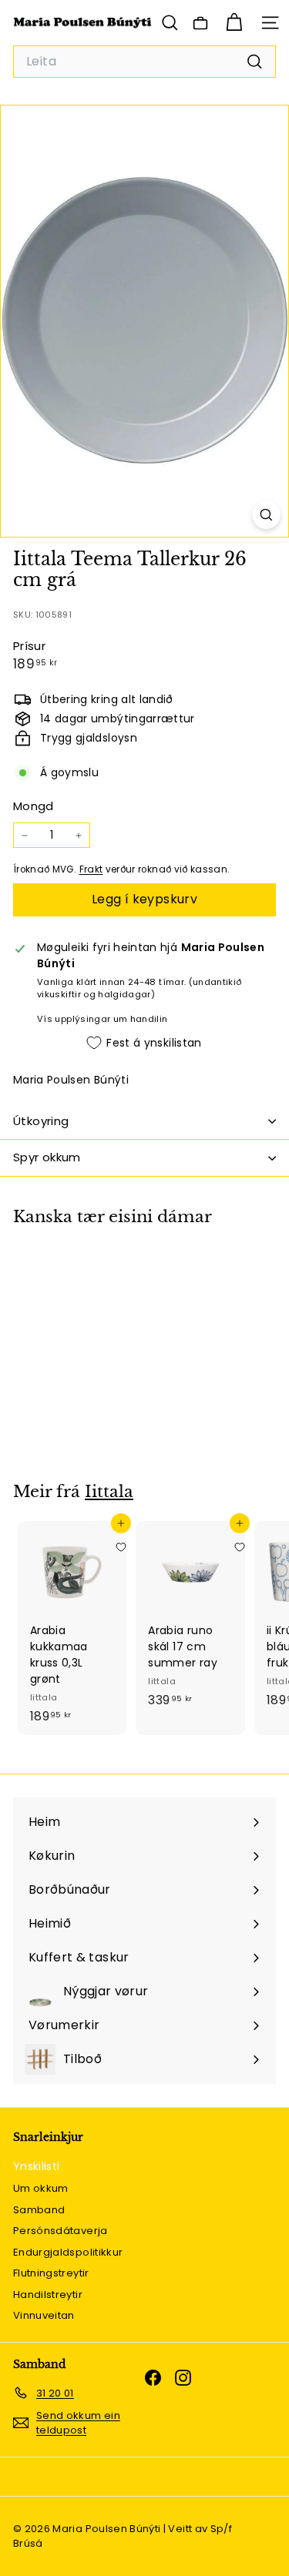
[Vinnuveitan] (200, 23)
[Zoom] (266, 515)
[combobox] (144, 62)
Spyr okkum (47, 1157)
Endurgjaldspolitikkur (68, 2252)
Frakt (91, 869)
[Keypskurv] (234, 23)
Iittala (109, 1492)
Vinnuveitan (44, 2315)
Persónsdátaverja (60, 2231)
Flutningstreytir (51, 2273)
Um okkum (41, 2188)
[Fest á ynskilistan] (121, 1272)
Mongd (34, 806)
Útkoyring (41, 1121)
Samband (39, 2210)
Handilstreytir (48, 2295)
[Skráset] (233, 2521)
